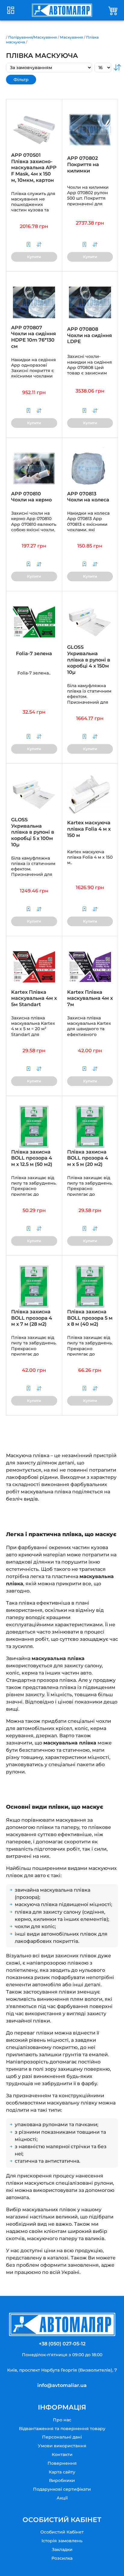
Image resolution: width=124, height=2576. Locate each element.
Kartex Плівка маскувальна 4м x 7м (90, 998)
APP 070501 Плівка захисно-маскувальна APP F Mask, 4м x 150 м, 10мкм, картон (34, 168)
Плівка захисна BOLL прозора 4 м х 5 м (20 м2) (88, 1158)
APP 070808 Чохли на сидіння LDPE (90, 335)
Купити (34, 257)
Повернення (62, 2463)
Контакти (62, 2454)
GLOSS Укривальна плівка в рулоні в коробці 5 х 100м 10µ (33, 832)
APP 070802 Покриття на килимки (83, 164)
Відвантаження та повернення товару (62, 2429)
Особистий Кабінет (62, 2532)
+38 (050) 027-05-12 (62, 2344)
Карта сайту (62, 2472)
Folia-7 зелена (34, 653)
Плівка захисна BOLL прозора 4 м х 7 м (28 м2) (32, 1318)
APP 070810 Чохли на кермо (31, 497)
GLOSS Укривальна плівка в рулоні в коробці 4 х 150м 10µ (89, 660)
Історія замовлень (62, 2541)
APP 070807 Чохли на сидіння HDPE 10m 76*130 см (34, 337)
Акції (62, 2498)
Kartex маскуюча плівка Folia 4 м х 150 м (89, 829)
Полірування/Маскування (33, 37)
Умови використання (62, 2446)
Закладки (62, 2549)
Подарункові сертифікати (62, 2489)
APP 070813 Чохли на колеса (88, 497)
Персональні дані (62, 2437)
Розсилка (62, 2558)
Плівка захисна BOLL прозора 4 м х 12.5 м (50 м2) (32, 1158)
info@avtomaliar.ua (62, 2385)
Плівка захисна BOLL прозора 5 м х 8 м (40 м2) (90, 1318)
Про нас (62, 2420)
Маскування (71, 37)
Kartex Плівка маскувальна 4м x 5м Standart (34, 998)
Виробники (62, 2480)
